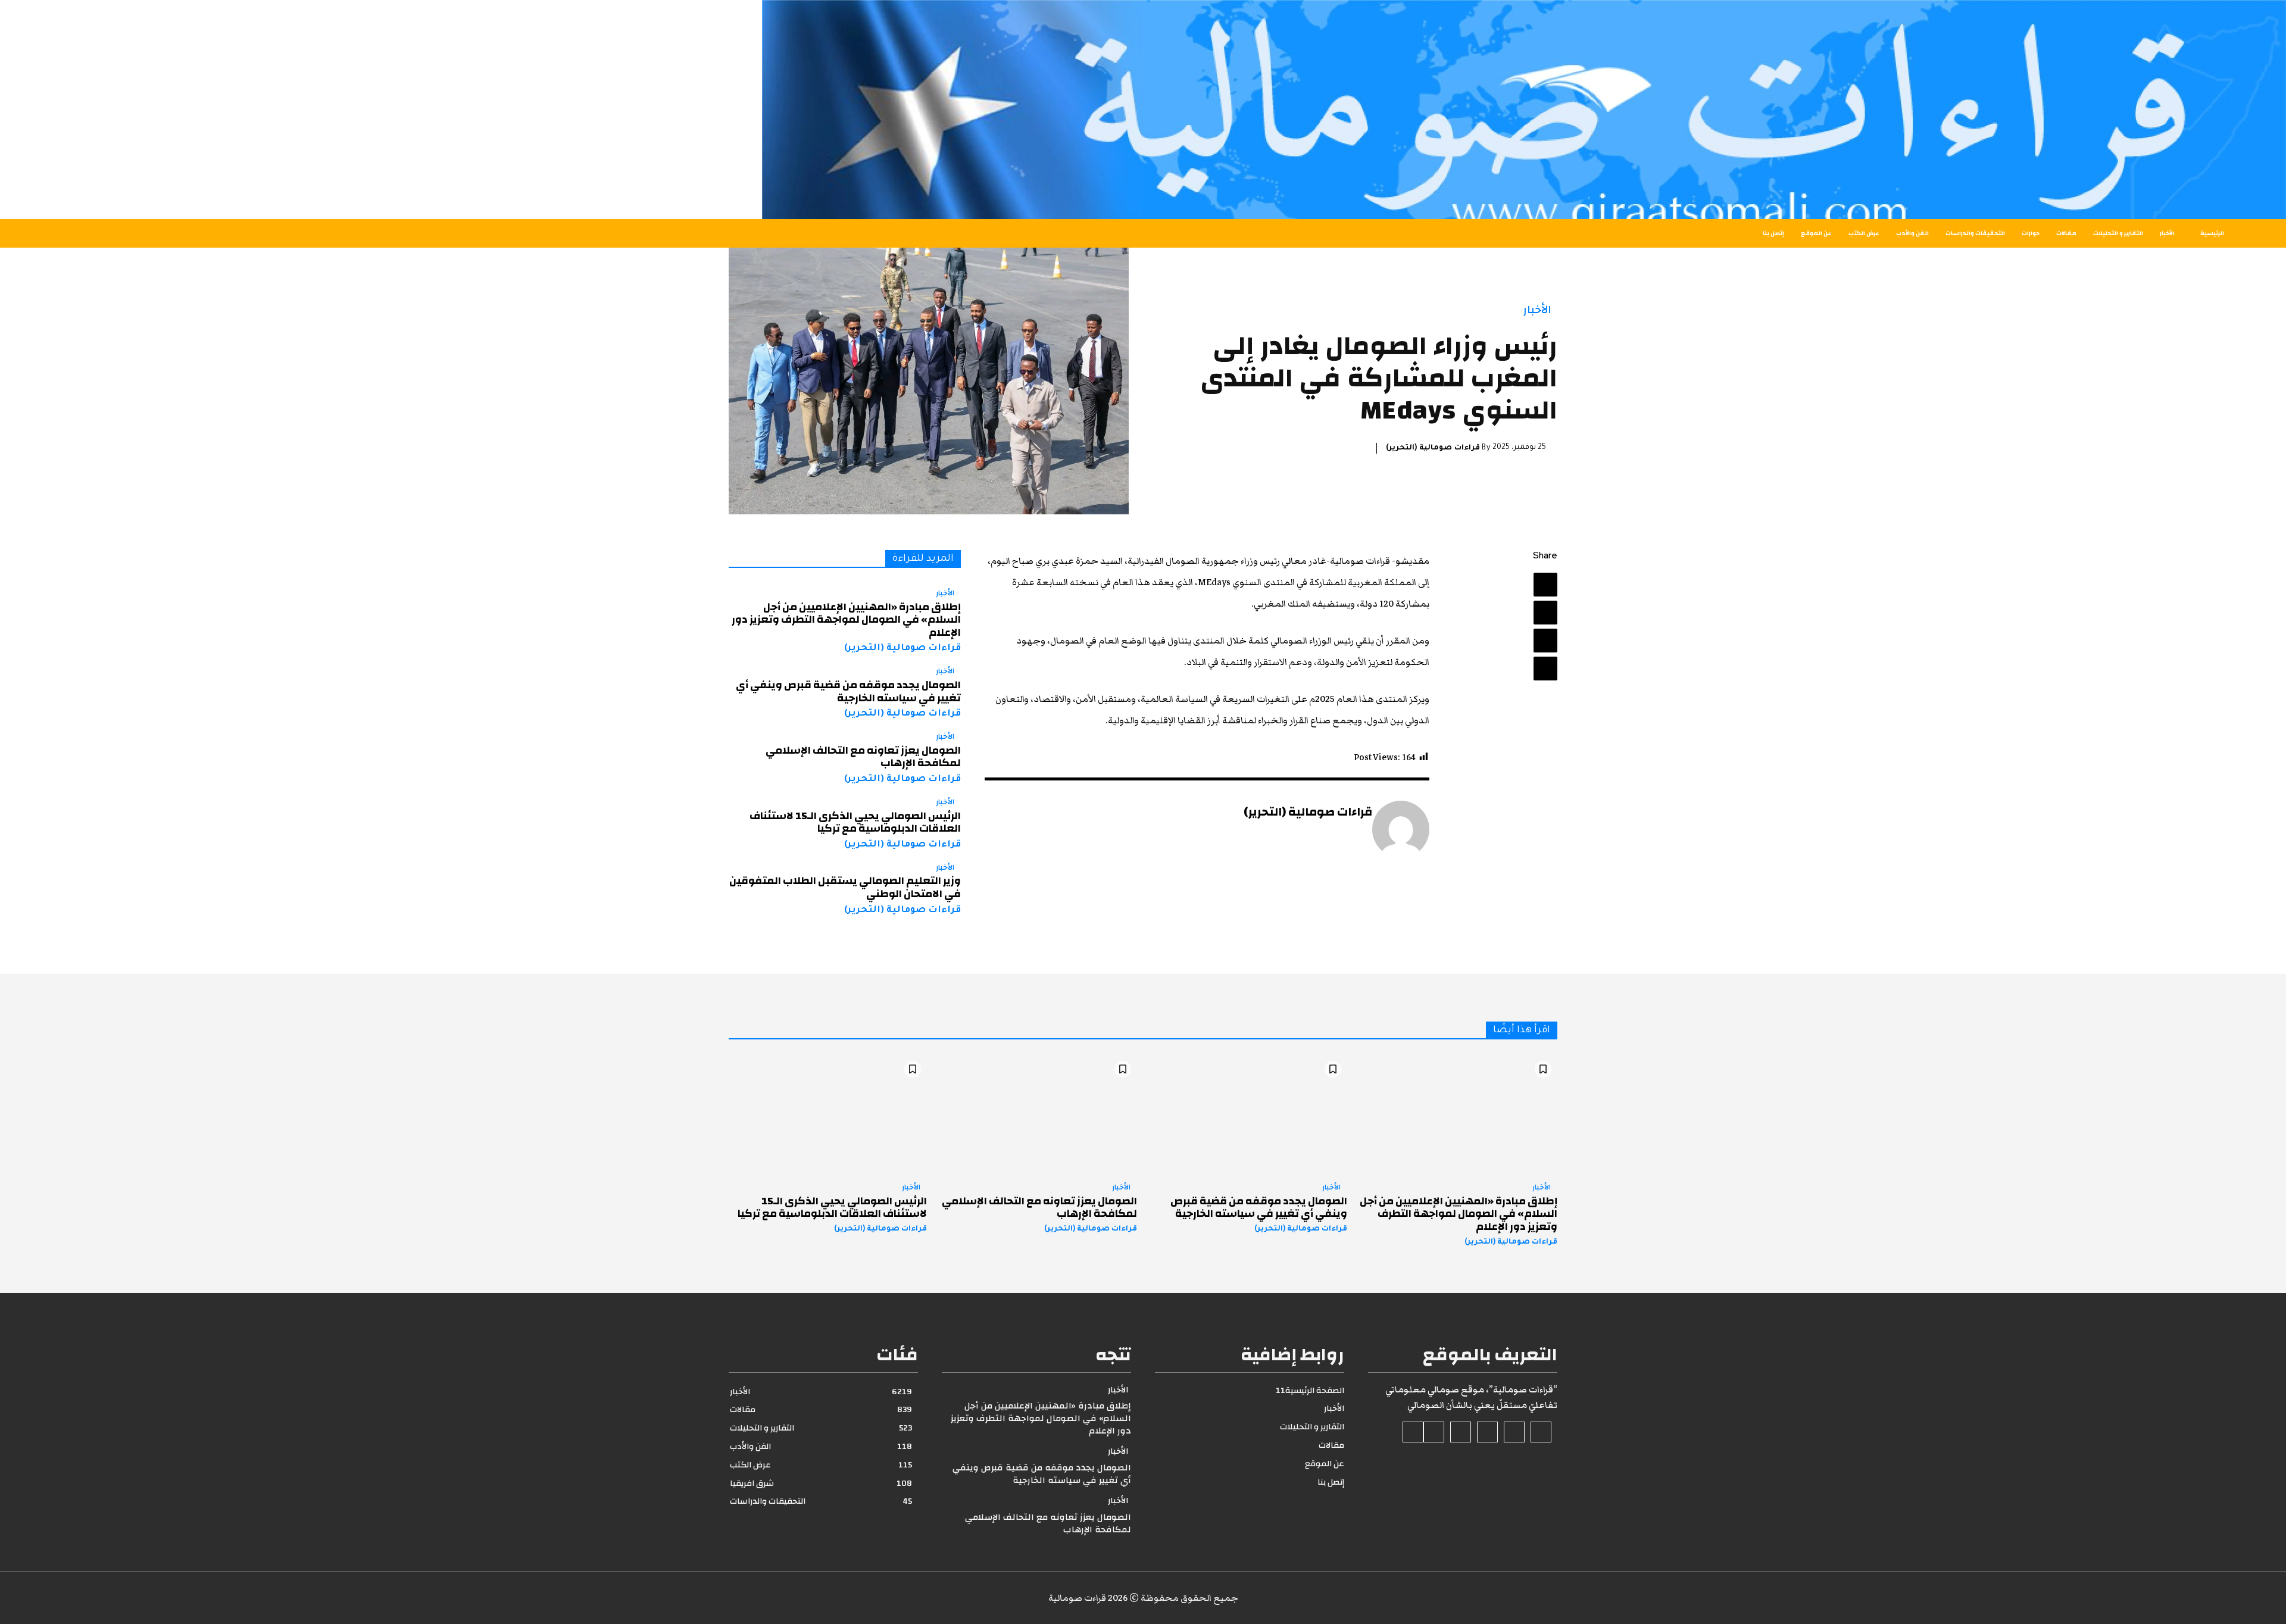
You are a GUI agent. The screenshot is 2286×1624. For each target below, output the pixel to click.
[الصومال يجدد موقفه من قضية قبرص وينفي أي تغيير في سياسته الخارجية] (1248, 1114)
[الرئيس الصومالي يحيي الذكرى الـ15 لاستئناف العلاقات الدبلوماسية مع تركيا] (828, 1114)
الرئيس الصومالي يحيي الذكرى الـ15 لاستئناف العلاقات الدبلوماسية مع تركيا (855, 822)
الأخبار (1537, 310)
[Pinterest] (1545, 641)
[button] (423, 233)
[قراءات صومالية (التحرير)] (1401, 829)
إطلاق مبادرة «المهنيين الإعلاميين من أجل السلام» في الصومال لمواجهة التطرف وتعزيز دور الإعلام (846, 620)
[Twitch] (1461, 1432)
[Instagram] (1514, 1432)
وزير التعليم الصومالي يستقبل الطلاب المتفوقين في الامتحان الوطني (845, 887)
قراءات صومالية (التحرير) (1433, 448)
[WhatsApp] (1545, 669)
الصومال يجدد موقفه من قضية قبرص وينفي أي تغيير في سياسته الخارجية (848, 691)
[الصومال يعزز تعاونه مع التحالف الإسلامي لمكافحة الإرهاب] (1038, 1114)
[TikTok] (1487, 1432)
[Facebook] (1545, 585)
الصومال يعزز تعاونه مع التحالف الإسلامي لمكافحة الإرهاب (863, 757)
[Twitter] (1545, 613)
